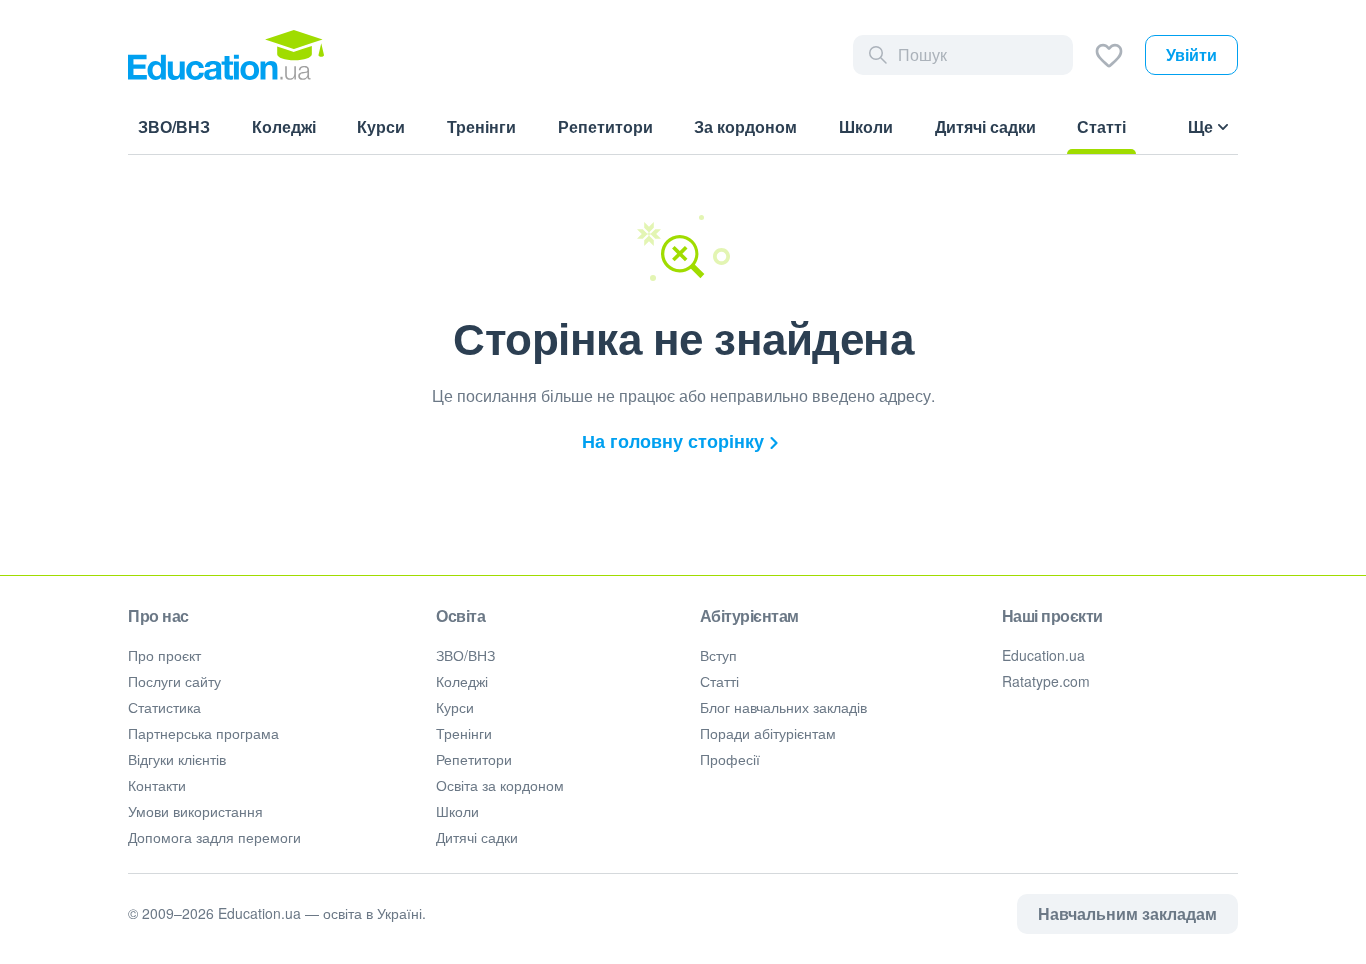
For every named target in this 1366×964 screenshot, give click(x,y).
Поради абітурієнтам (768, 733)
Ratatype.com (1046, 681)
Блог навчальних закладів (783, 707)
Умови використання (195, 811)
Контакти (157, 785)
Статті (719, 681)
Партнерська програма (203, 733)
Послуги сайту (174, 681)
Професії (730, 759)
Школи (457, 811)
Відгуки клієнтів (177, 759)
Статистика (164, 707)
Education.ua (1043, 655)
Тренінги (464, 733)
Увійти (1191, 54)
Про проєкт (164, 655)
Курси (455, 707)
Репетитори (474, 759)
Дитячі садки (477, 837)
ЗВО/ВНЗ (465, 655)
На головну (673, 441)
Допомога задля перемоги (214, 837)
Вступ (718, 655)
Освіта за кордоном (500, 785)
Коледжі (462, 681)
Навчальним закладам (1127, 913)
